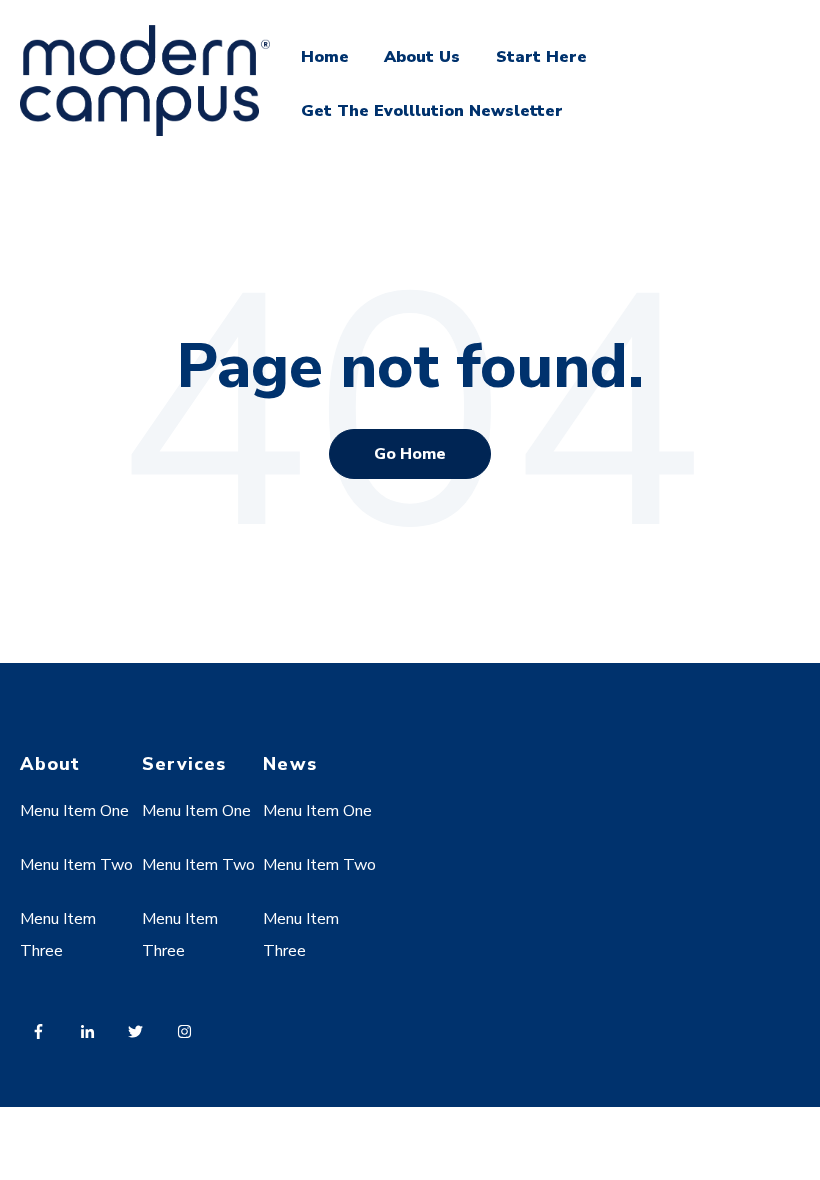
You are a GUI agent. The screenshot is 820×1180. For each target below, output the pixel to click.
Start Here (541, 57)
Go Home (410, 454)
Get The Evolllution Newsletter (432, 111)
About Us (422, 57)
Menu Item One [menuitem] (74, 811)
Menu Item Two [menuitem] (76, 865)
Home (325, 57)
